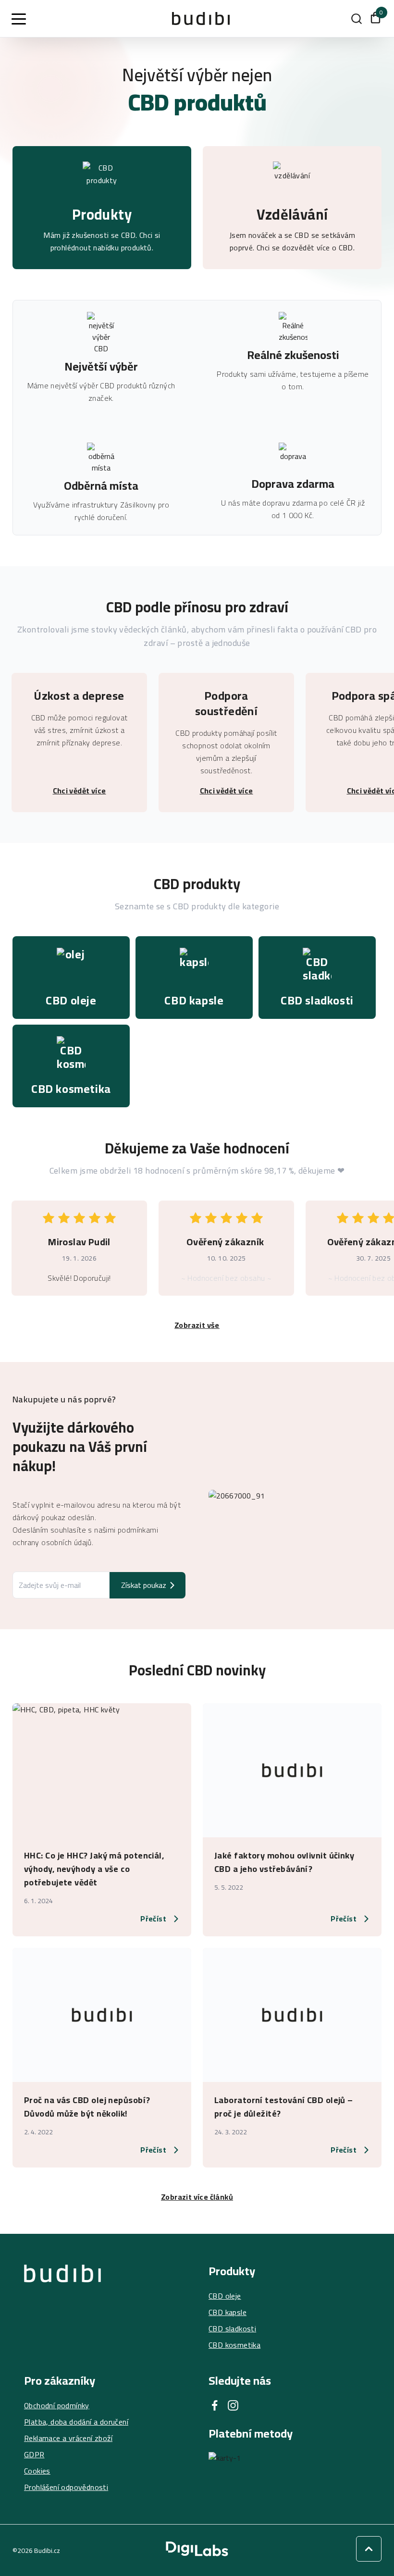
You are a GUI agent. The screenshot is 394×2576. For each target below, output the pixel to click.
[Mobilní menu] (19, 19)
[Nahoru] (369, 2549)
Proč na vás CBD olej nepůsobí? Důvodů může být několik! (87, 2107)
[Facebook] (215, 2405)
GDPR (34, 2454)
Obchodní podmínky (57, 2405)
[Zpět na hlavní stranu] (62, 2308)
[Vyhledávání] (357, 19)
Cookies (37, 2471)
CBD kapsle (228, 2312)
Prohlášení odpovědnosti (66, 2487)
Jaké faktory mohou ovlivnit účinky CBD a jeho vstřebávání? (284, 1862)
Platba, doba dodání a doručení (76, 2422)
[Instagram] (233, 2405)
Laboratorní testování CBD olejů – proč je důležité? (284, 2107)
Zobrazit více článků (197, 2197)
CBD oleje (225, 2296)
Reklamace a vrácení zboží (68, 2438)
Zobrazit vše (197, 1325)
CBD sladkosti (232, 2328)
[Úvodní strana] (201, 19)
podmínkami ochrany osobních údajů (85, 1536)
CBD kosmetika (234, 2345)
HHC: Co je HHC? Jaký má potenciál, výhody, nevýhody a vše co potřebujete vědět (94, 1869)
